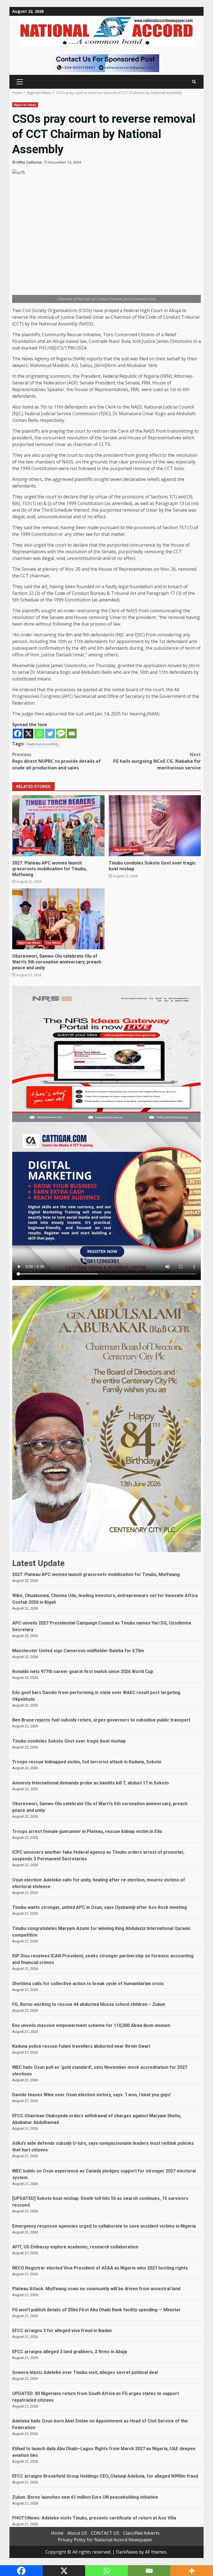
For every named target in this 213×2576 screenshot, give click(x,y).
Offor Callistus (29, 162)
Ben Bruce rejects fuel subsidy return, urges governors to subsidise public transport (101, 1720)
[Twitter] (50, 734)
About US (77, 2533)
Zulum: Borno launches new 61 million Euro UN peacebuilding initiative (85, 2497)
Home (57, 2533)
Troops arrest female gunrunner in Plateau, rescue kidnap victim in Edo (87, 1831)
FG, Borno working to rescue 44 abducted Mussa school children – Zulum (89, 2004)
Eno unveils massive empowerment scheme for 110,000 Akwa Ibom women (91, 2025)
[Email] (72, 734)
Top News (53, 943)
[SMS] (61, 734)
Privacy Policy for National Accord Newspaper (105, 2540)
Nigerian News (25, 105)
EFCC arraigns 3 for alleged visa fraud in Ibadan (62, 2331)
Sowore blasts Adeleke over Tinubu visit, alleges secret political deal (85, 2372)
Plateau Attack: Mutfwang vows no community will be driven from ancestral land (96, 2289)
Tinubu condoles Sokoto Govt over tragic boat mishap (155, 826)
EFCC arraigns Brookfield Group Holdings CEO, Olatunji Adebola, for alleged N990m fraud (106, 2476)
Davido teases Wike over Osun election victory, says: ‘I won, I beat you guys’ (92, 2095)
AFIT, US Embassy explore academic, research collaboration (75, 2247)
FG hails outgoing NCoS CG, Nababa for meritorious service (157, 761)
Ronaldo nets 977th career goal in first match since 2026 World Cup (83, 1671)
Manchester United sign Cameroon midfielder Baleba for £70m (78, 1651)
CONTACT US (105, 2533)
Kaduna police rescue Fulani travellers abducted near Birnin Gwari (81, 2046)
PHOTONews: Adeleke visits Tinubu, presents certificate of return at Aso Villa (94, 2518)
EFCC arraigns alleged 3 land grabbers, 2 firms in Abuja (70, 2352)
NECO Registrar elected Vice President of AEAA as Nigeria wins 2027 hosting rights (100, 2268)
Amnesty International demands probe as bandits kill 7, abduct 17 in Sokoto (91, 1783)
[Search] (194, 82)
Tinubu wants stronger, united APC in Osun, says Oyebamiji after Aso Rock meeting (100, 1907)
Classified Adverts (141, 2533)
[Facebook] (18, 734)
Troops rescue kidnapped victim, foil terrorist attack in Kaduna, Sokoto (87, 1762)
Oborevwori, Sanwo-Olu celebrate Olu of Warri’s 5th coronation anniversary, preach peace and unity (58, 919)
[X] (28, 734)
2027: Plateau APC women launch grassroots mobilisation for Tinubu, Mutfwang (58, 826)
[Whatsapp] (39, 734)
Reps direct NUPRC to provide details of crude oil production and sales (56, 761)
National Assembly (43, 744)
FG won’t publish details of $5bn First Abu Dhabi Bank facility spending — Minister (97, 2310)
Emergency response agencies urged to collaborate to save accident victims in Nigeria (104, 2226)
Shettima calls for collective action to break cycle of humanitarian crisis (88, 1984)
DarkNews (127, 2552)
